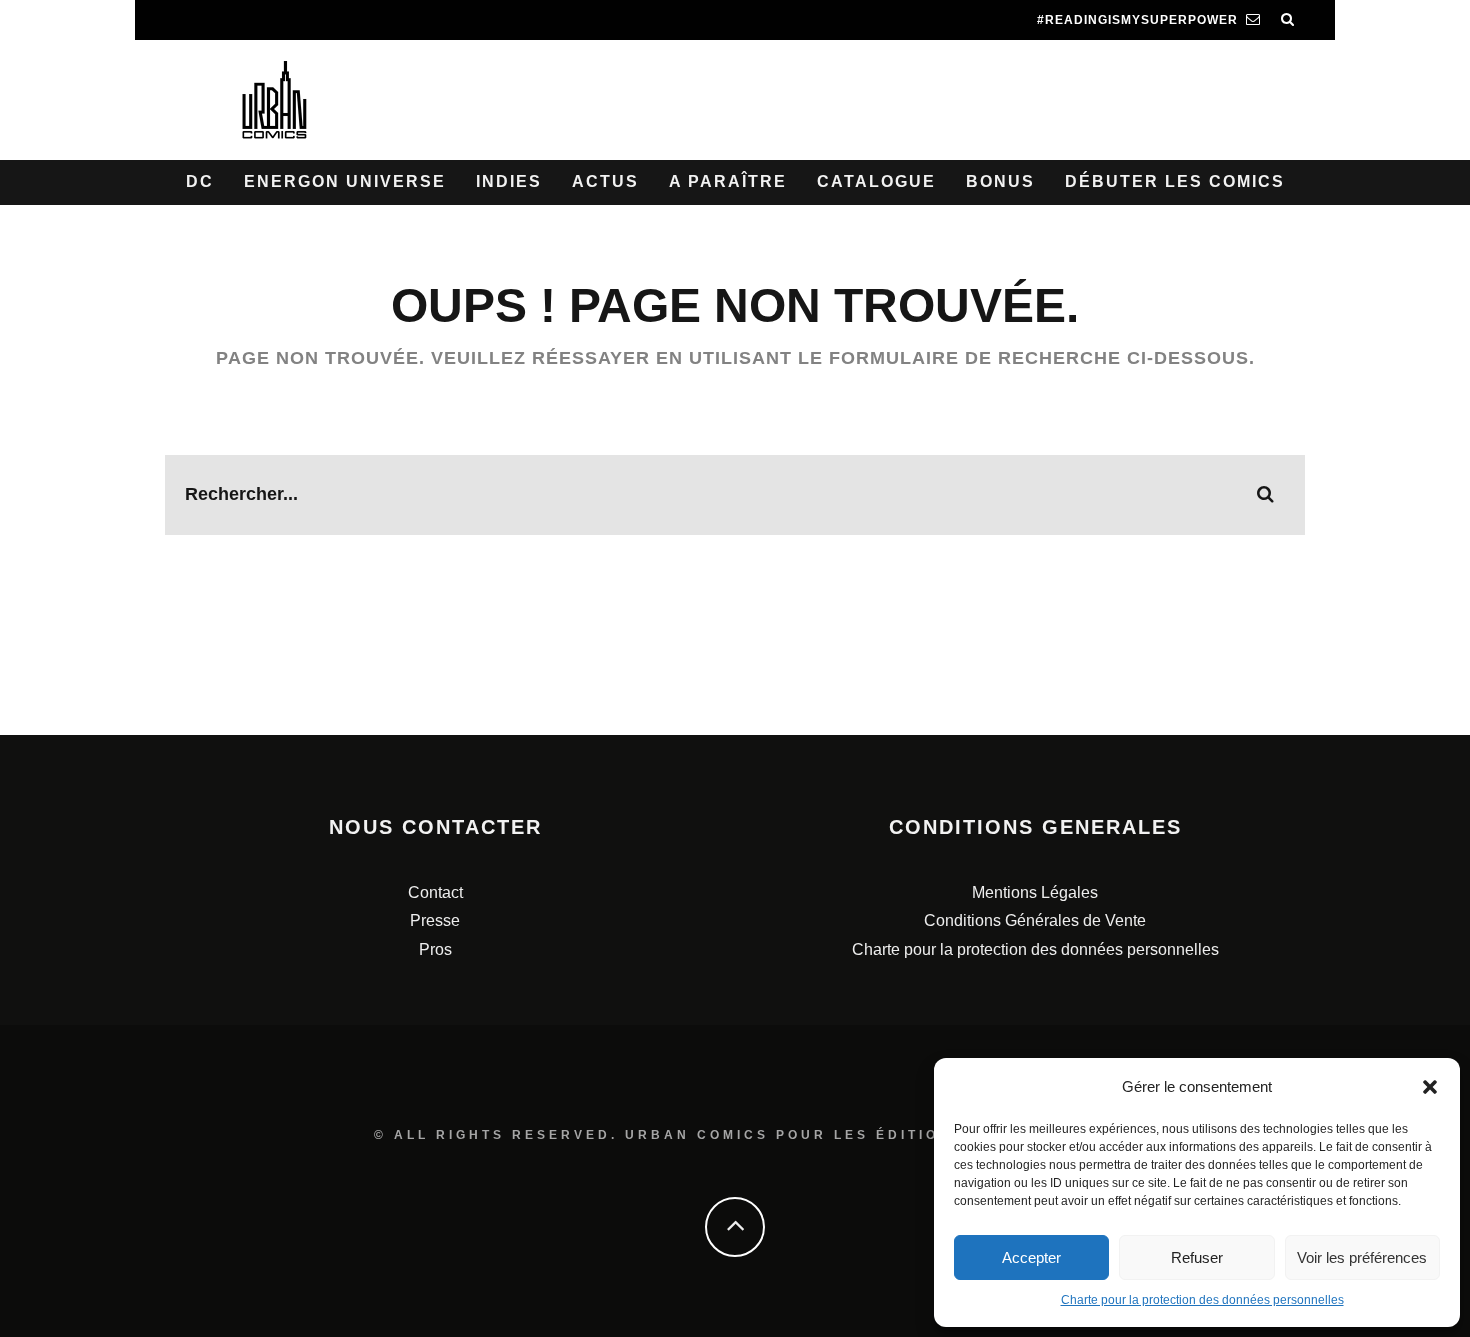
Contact (435, 892)
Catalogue (876, 181)
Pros (435, 949)
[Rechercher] (1288, 20)
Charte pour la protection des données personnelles (1202, 1300)
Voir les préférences (1362, 1257)
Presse (435, 920)
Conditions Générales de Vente (1035, 920)
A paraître (728, 181)
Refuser (1197, 1257)
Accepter (1031, 1257)
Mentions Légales (1035, 892)
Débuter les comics (1175, 181)
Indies (509, 181)
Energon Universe (345, 181)
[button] (1430, 1087)
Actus (605, 181)
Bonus (1000, 181)
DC (200, 181)
